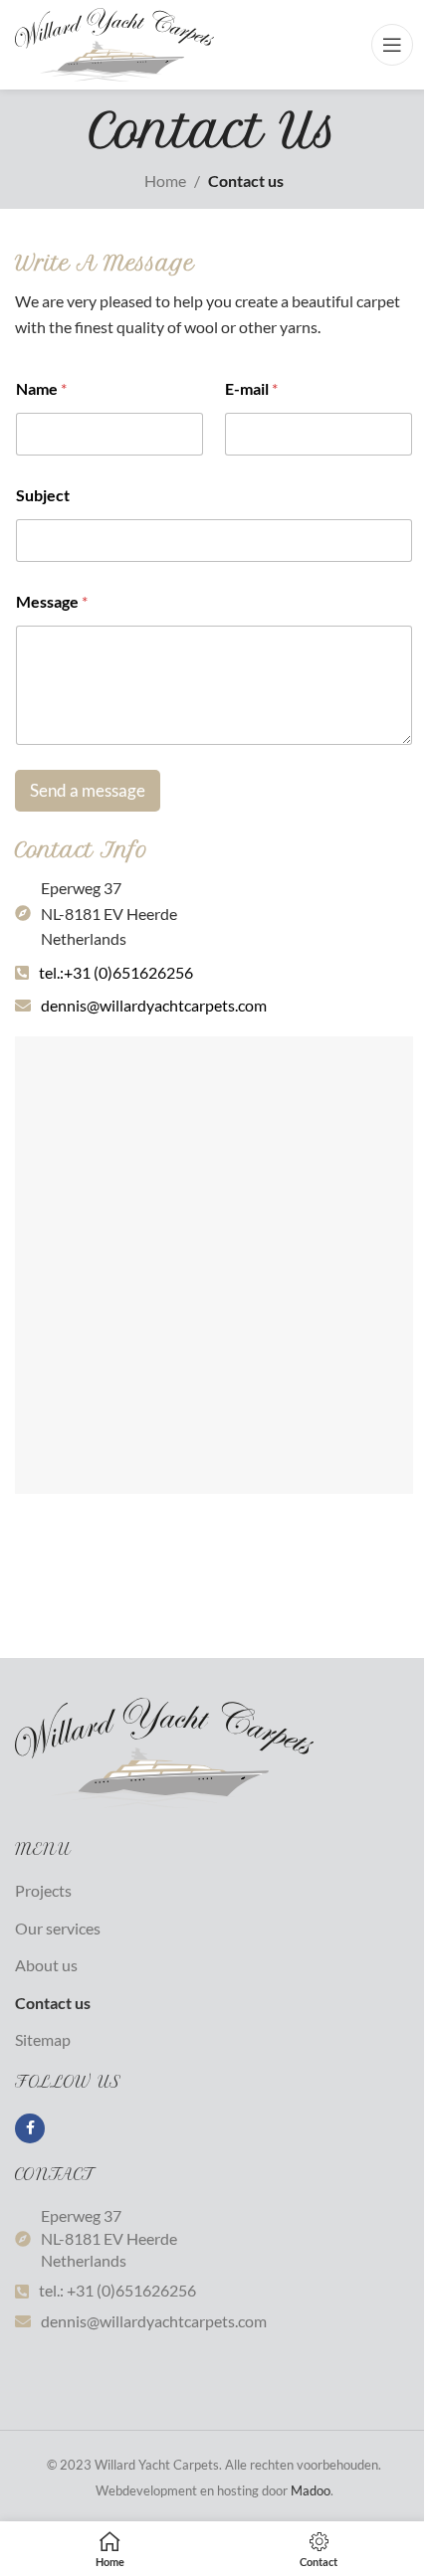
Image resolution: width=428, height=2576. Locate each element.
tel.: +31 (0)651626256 (117, 2290)
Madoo (311, 2490)
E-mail (251, 388)
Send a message (88, 790)
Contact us (53, 2003)
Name (41, 388)
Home (165, 181)
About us (46, 1965)
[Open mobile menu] (392, 45)
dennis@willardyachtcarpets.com (154, 1005)
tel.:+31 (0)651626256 (116, 972)
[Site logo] (114, 42)
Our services (58, 1928)
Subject (43, 495)
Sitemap (43, 2039)
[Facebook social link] (30, 2128)
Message (52, 601)
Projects (43, 1890)
